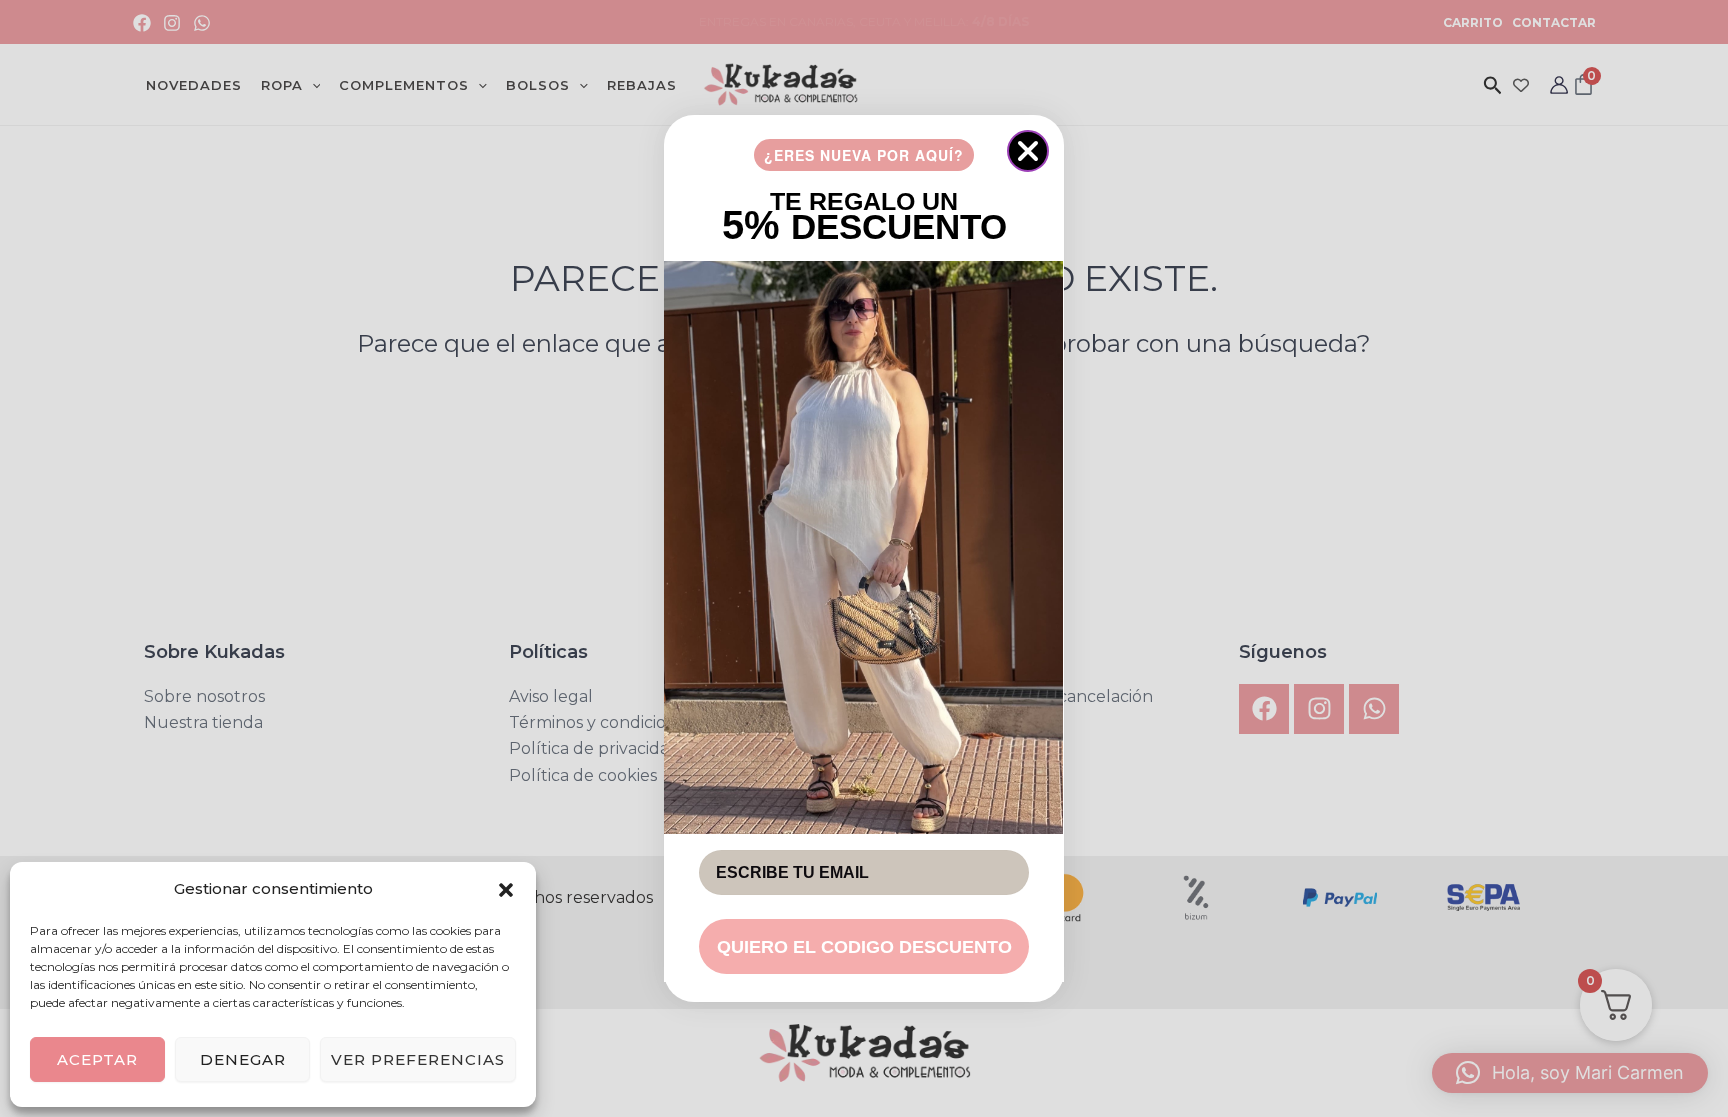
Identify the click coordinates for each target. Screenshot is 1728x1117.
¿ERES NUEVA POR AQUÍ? (864, 155)
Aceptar (97, 1059)
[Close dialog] (1028, 151)
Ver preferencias (418, 1059)
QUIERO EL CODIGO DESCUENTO (864, 947)
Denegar (243, 1059)
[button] (506, 890)
